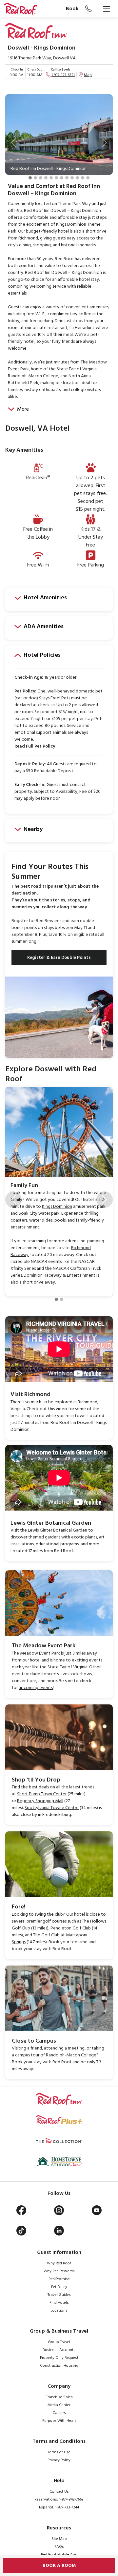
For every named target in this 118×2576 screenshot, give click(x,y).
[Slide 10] (77, 178)
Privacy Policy (59, 2460)
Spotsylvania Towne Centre (52, 1808)
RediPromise (59, 2279)
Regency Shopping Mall (40, 1801)
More (23, 409)
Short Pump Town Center (42, 1794)
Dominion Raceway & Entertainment (59, 1276)
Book (72, 9)
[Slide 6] (56, 178)
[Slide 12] (88, 178)
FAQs (59, 2547)
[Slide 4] (46, 178)
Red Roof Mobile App (59, 2555)
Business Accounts (59, 2350)
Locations (59, 2311)
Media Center (59, 2405)
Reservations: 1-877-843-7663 (59, 2500)
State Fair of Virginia (68, 1667)
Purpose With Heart (59, 2421)
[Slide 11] (83, 178)
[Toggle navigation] (107, 9)
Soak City (28, 1214)
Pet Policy (59, 2287)
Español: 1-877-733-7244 (59, 2507)
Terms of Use (59, 2452)
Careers (59, 2413)
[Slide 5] (51, 178)
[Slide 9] (72, 178)
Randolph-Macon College (71, 2055)
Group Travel (59, 2342)
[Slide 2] (35, 178)
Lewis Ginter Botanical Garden (58, 1530)
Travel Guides (59, 2295)
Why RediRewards (59, 2271)
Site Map (59, 2539)
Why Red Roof (59, 2263)
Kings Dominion (57, 1207)
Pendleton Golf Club (71, 1928)
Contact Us (59, 2492)
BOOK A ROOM (59, 2566)
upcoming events (36, 1688)
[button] (13, 143)
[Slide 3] (41, 178)
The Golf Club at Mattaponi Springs (49, 1939)
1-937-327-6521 (63, 75)
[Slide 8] (67, 178)
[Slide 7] (62, 178)
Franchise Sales (59, 2397)
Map (88, 75)
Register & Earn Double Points (59, 958)
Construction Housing (59, 2366)
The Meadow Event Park (36, 1653)
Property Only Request (59, 2358)
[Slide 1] (30, 178)
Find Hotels (59, 2303)
